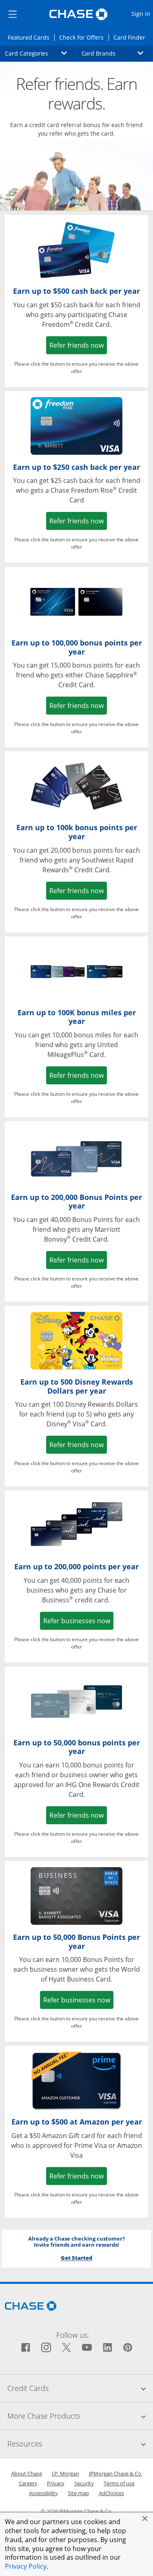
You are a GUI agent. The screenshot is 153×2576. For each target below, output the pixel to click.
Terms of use (119, 2483)
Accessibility (43, 2493)
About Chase (27, 2473)
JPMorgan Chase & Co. (116, 2473)
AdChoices (111, 2493)
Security (84, 2483)
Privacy (56, 2483)
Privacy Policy (26, 2566)
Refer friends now (78, 345)
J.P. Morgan (65, 2473)
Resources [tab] (80, 2443)
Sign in (142, 13)
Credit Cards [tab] (80, 2388)
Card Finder (132, 37)
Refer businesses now (79, 1621)
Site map (78, 2493)
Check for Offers (84, 37)
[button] (145, 2518)
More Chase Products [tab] (80, 2416)
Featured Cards (31, 37)
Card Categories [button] (41, 53)
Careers (28, 2483)
